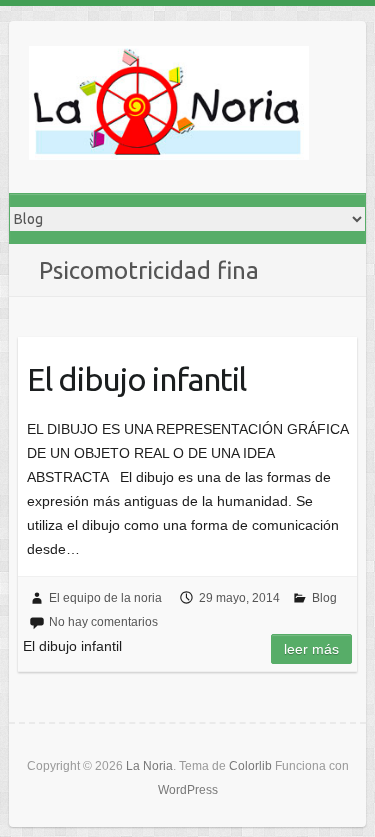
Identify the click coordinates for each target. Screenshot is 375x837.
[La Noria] (169, 107)
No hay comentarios (103, 622)
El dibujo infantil (136, 379)
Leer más (311, 649)
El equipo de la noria (105, 598)
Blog (324, 598)
